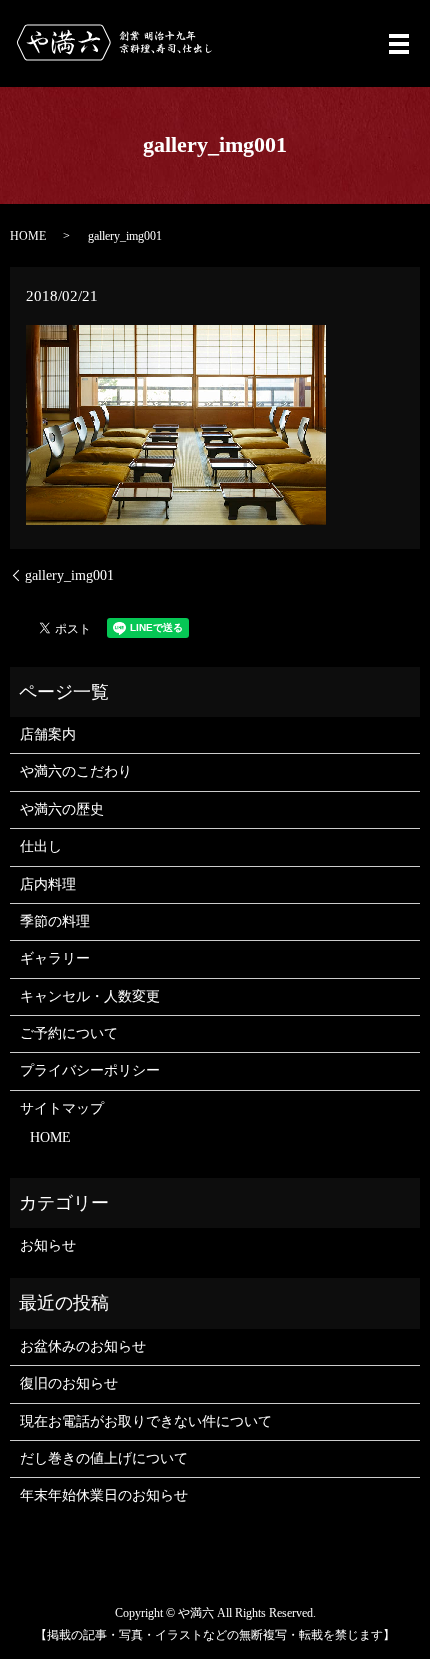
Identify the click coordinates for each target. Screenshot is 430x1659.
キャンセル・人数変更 (90, 996)
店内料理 (48, 884)
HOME (28, 236)
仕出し (41, 846)
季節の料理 (55, 921)
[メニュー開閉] (399, 44)
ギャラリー (55, 958)
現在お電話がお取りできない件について (146, 1421)
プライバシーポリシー (90, 1070)
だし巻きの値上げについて (104, 1458)
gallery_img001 (69, 575)
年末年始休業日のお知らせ (104, 1495)
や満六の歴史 (62, 809)
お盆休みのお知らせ (83, 1346)
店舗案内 (48, 734)
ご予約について (69, 1033)
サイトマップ (62, 1108)
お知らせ (48, 1245)
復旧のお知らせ (69, 1383)
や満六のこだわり (76, 771)
